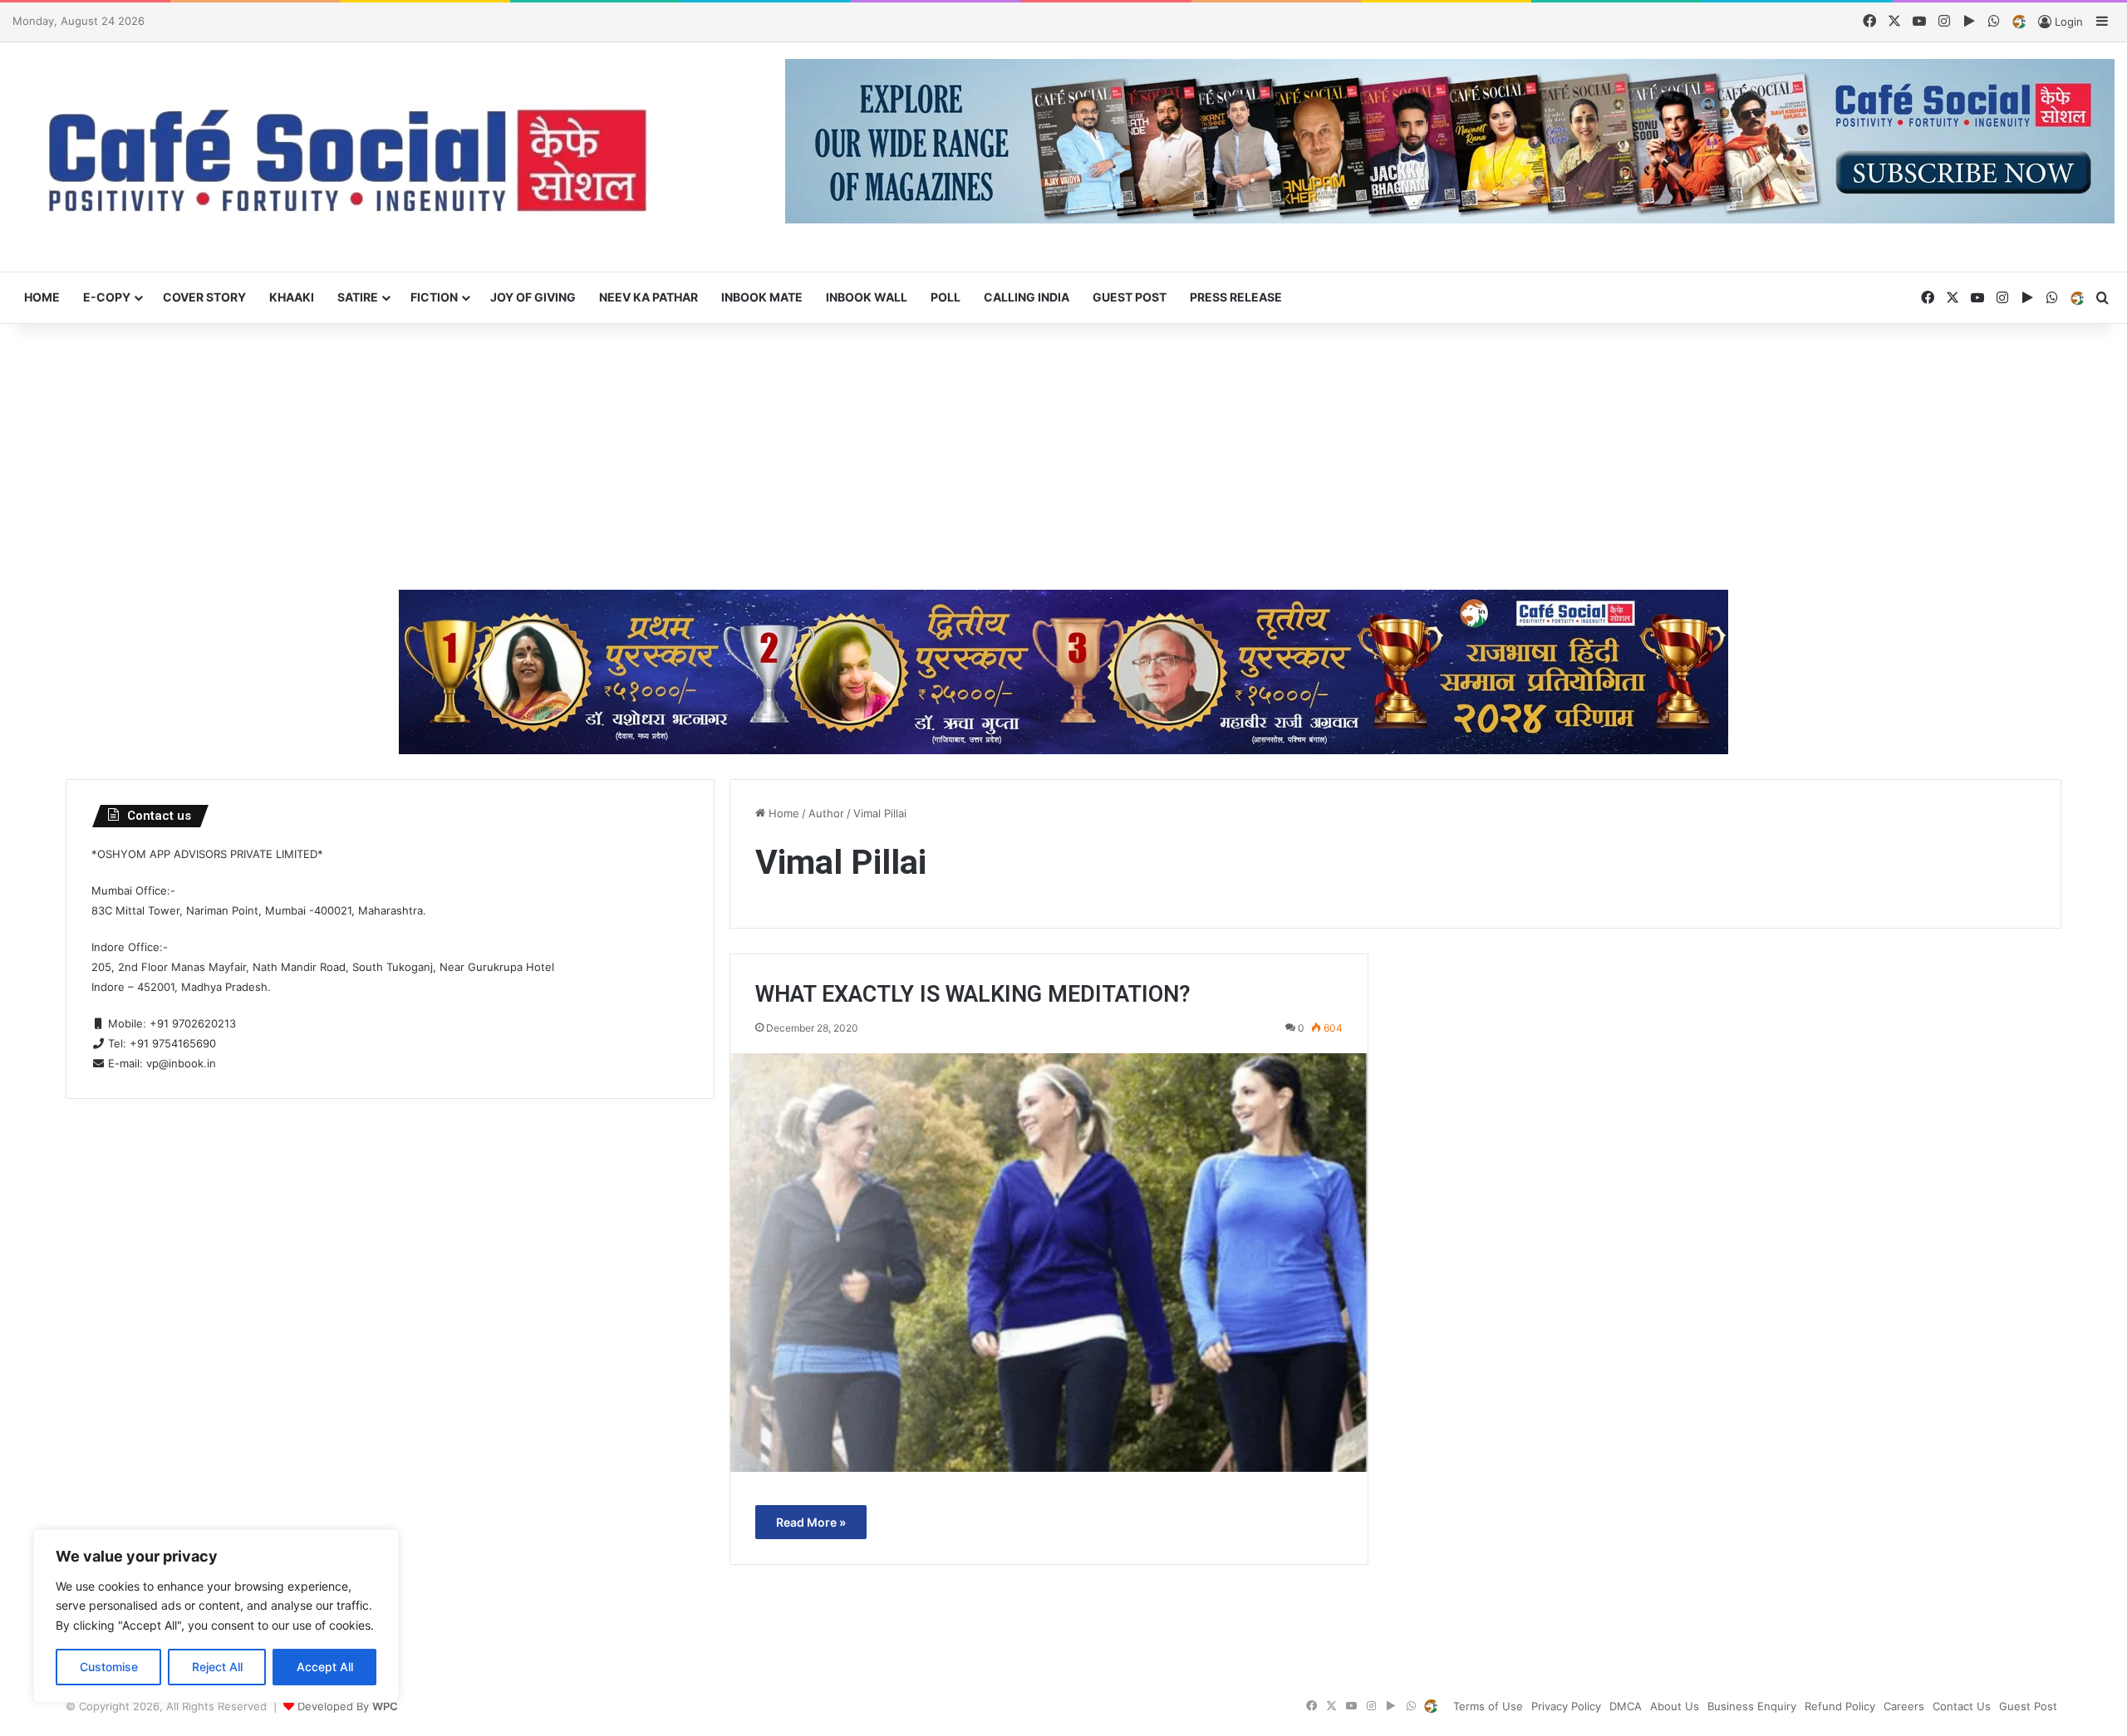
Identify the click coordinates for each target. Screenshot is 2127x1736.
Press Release (1236, 297)
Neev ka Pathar (648, 297)
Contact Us (1962, 1706)
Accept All (325, 1667)
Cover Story (204, 297)
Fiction (434, 297)
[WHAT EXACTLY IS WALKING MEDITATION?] (1049, 1263)
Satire (358, 297)
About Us (1675, 1706)
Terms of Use (1488, 1706)
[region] (216, 1616)
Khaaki (292, 297)
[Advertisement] (1063, 457)
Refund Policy (1840, 1706)
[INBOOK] (2019, 22)
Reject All (217, 1667)
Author (826, 813)
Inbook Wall (867, 297)
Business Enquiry (1752, 1706)
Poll (946, 297)
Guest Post (1130, 297)
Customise (109, 1667)
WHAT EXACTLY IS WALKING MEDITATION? (973, 994)
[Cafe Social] (354, 157)
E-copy (107, 297)
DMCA (1626, 1706)
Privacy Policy (1566, 1706)
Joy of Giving (533, 297)
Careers (1904, 1706)
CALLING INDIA (1027, 297)
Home (42, 297)
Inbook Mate (762, 297)
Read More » (811, 1522)
